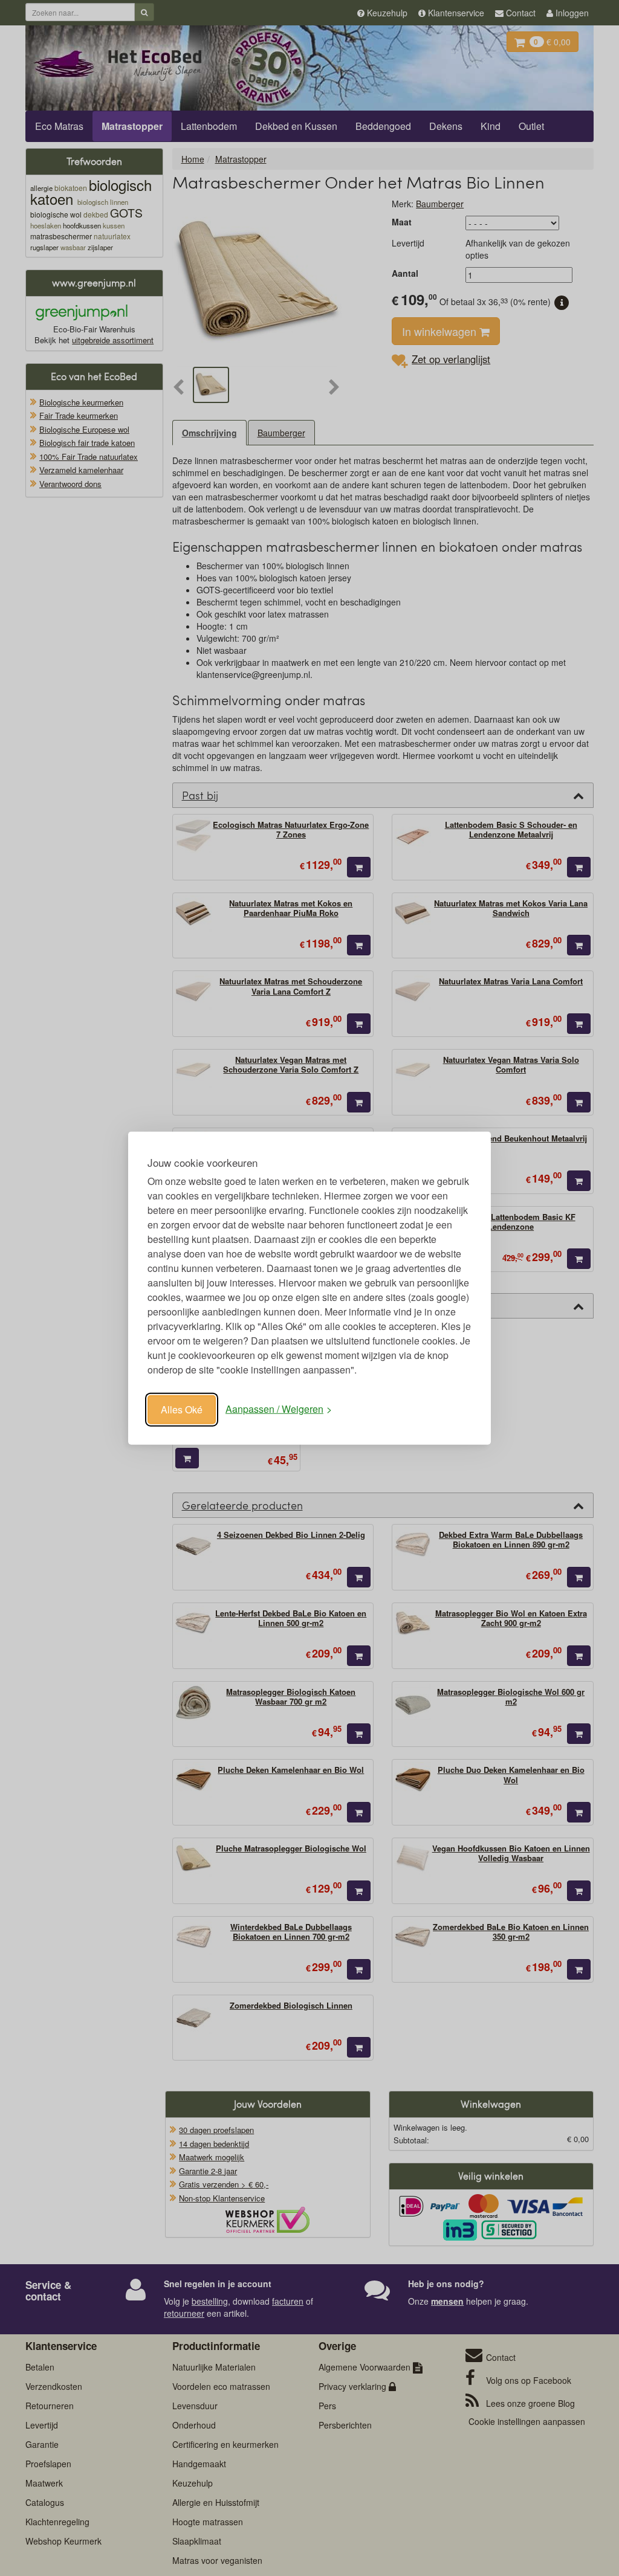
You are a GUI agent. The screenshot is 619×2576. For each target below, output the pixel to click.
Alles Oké (182, 1409)
